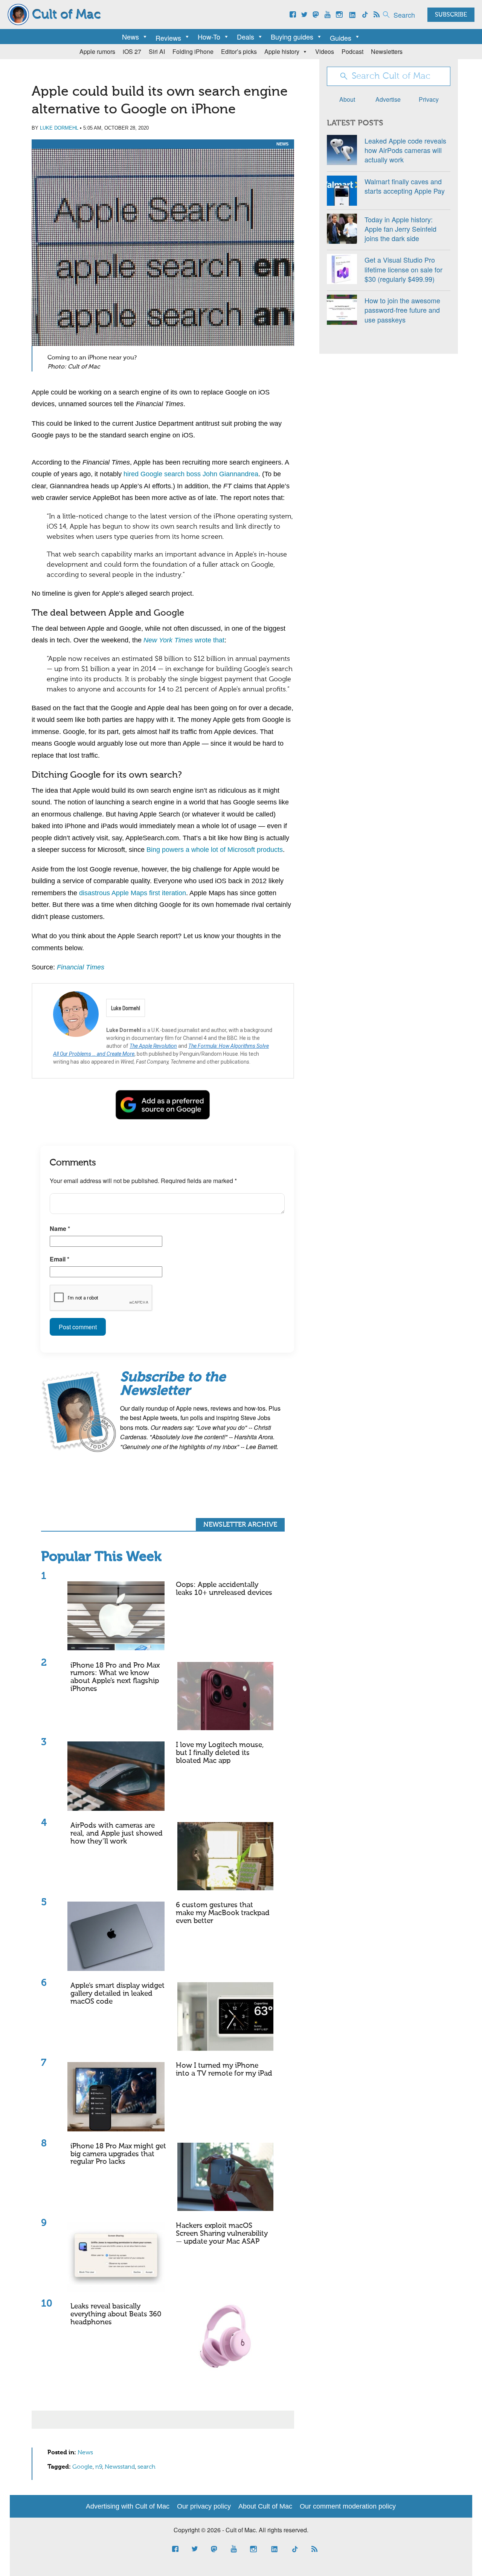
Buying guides (292, 37)
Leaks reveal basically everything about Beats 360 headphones (116, 2314)
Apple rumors (97, 51)
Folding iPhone (193, 51)
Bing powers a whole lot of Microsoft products (215, 850)
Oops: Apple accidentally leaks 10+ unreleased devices (224, 1589)
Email (59, 1259)
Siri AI (157, 51)
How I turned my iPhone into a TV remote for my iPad (224, 2070)
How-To (209, 37)
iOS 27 (132, 51)
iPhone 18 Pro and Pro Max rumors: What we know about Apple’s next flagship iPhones (115, 1677)
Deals (246, 37)
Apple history (282, 51)
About (347, 99)
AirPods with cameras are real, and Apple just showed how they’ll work (117, 1834)
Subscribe (451, 15)
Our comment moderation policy (348, 2506)
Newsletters (387, 51)
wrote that (184, 640)
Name (60, 1228)
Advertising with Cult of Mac (128, 2506)
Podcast (352, 51)
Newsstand (120, 2467)
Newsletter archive (240, 1525)
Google (82, 2467)
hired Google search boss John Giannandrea (191, 474)
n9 (99, 2467)
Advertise (388, 99)
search (146, 2467)
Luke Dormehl (59, 128)
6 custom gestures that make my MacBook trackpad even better (223, 1913)
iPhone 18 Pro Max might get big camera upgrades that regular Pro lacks (118, 2154)
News (130, 37)
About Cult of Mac (265, 2506)
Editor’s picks (239, 51)
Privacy (429, 99)
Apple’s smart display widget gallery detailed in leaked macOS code (117, 1994)
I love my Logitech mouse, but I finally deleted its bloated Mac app (220, 1753)
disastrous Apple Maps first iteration (133, 893)
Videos (325, 51)
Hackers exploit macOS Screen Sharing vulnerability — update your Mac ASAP (222, 2234)
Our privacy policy (204, 2506)
